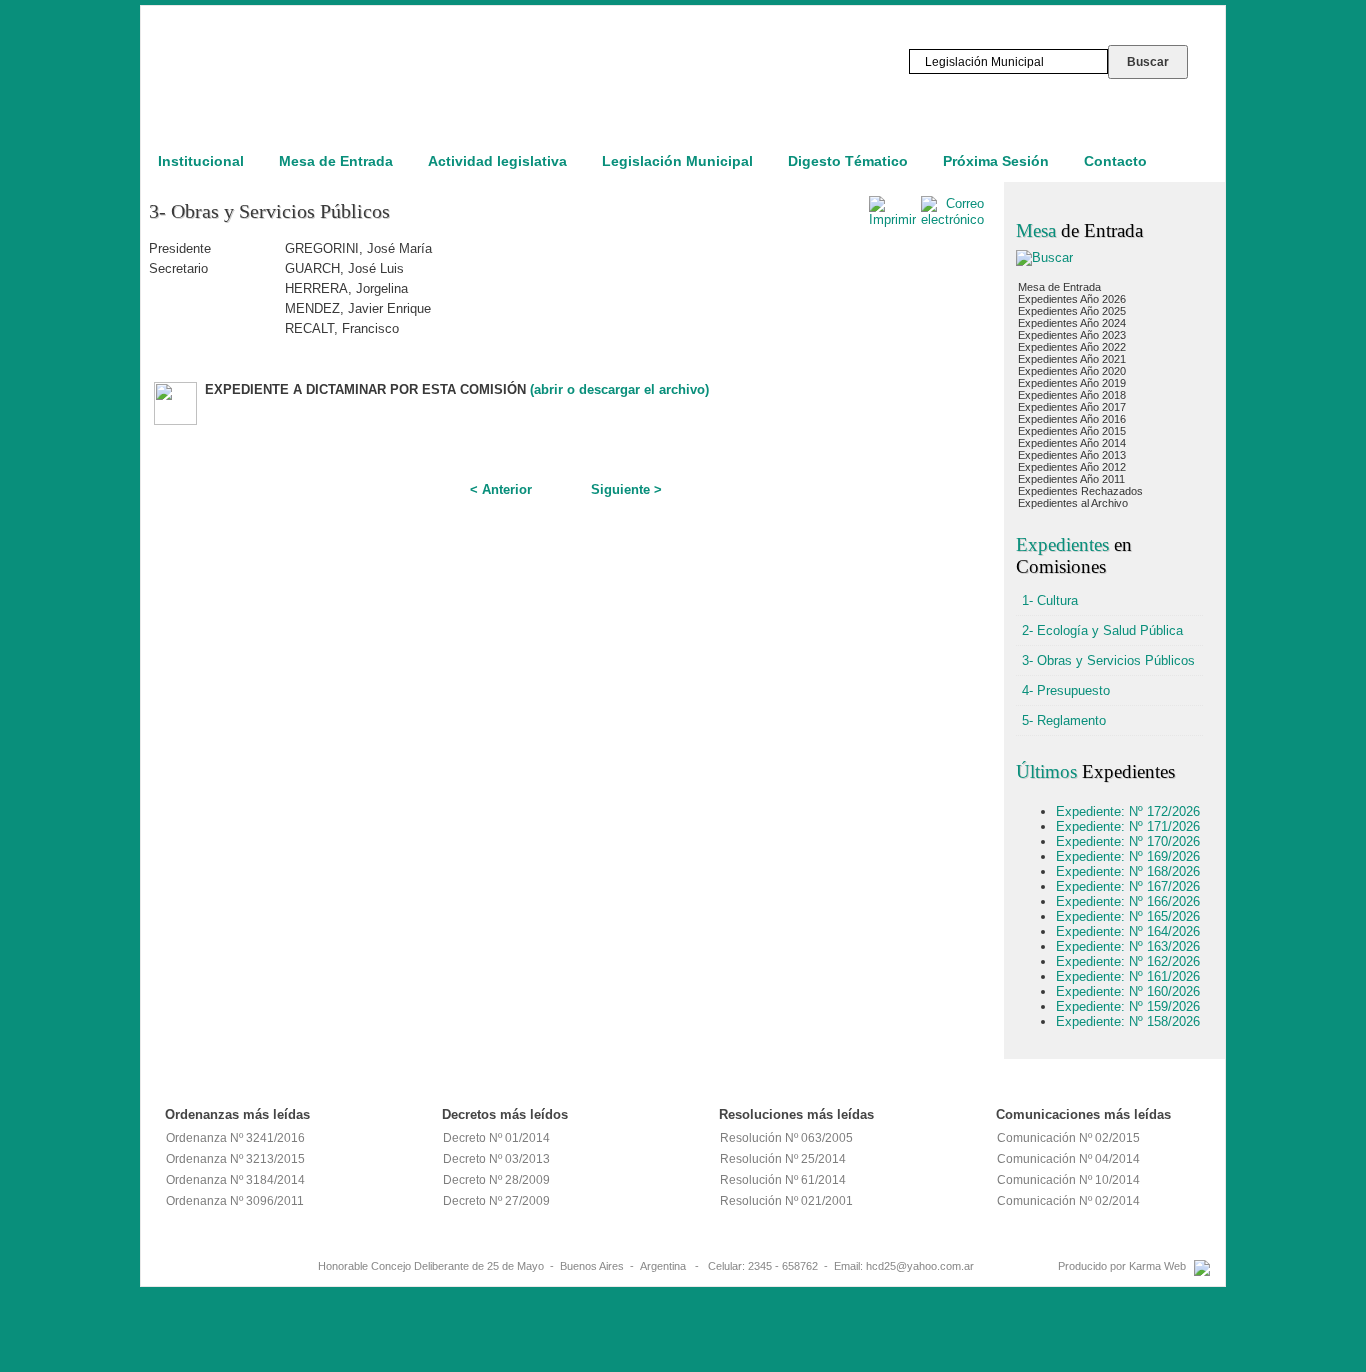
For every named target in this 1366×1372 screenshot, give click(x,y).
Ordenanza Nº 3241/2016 (235, 1138)
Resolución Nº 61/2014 (783, 1180)
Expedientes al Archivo (1073, 503)
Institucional (201, 161)
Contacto (1115, 161)
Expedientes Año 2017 (1072, 407)
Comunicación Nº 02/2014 (1068, 1201)
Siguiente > (626, 489)
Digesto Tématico (848, 161)
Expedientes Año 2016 (1072, 419)
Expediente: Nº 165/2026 (1128, 916)
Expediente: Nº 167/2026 (1128, 886)
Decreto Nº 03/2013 (496, 1159)
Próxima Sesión (996, 161)
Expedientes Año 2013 (1072, 455)
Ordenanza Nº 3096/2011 (235, 1201)
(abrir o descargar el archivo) (619, 389)
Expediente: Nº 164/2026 (1128, 931)
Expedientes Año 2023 (1072, 335)
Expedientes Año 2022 (1072, 347)
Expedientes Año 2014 (1072, 443)
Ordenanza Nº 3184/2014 (235, 1180)
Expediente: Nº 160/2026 (1128, 991)
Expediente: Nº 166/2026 (1128, 901)
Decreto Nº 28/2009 (496, 1180)
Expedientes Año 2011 (1071, 479)
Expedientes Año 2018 (1072, 395)
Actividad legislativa (497, 161)
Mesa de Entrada (336, 161)
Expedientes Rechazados (1080, 491)
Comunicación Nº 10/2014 (1068, 1180)
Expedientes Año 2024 (1072, 323)
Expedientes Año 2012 (1072, 467)
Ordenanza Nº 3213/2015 (235, 1159)
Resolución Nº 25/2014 (783, 1159)
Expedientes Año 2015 (1072, 431)
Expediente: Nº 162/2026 (1128, 961)
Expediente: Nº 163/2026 (1128, 946)
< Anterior (501, 489)
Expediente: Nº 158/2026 (1128, 1021)
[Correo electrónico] (952, 219)
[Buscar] (1044, 257)
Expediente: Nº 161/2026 (1128, 976)
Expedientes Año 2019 (1072, 383)
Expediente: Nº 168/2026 (1128, 871)
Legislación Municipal (677, 161)
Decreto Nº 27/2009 (496, 1201)
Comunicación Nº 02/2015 (1068, 1138)
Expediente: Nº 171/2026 (1128, 826)
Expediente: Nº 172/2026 (1128, 811)
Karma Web (1157, 1266)
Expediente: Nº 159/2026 (1128, 1006)
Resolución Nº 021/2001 (786, 1201)
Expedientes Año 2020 (1072, 371)
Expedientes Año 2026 (1072, 299)
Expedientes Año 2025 (1072, 311)
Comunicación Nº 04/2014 (1068, 1159)
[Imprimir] (892, 219)
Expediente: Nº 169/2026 (1128, 856)
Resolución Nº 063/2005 (786, 1138)
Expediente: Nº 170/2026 (1128, 841)
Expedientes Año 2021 (1072, 359)
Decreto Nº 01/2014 (496, 1138)
